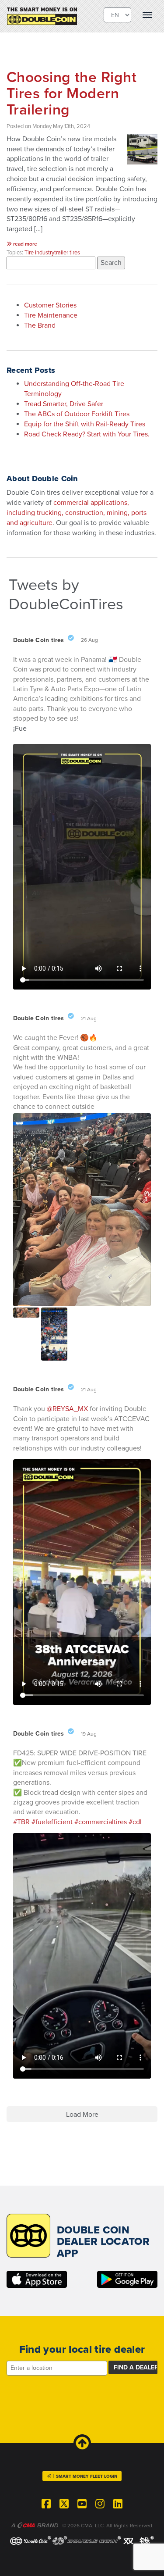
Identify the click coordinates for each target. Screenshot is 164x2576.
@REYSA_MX (67, 1409)
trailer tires (67, 253)
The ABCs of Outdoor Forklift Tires (77, 414)
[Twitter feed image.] (26, 1313)
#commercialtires (101, 1822)
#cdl (135, 1822)
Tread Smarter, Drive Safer (64, 404)
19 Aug (89, 1734)
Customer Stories (50, 305)
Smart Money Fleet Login (87, 2476)
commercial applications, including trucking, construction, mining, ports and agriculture (77, 513)
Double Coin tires (39, 640)
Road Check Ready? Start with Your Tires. (87, 434)
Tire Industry (39, 253)
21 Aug (89, 1018)
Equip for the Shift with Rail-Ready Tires (85, 424)
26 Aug (90, 640)
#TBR (21, 1822)
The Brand (40, 325)
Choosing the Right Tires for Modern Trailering (72, 94)
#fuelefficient (52, 1822)
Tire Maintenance (51, 315)
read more (24, 244)
